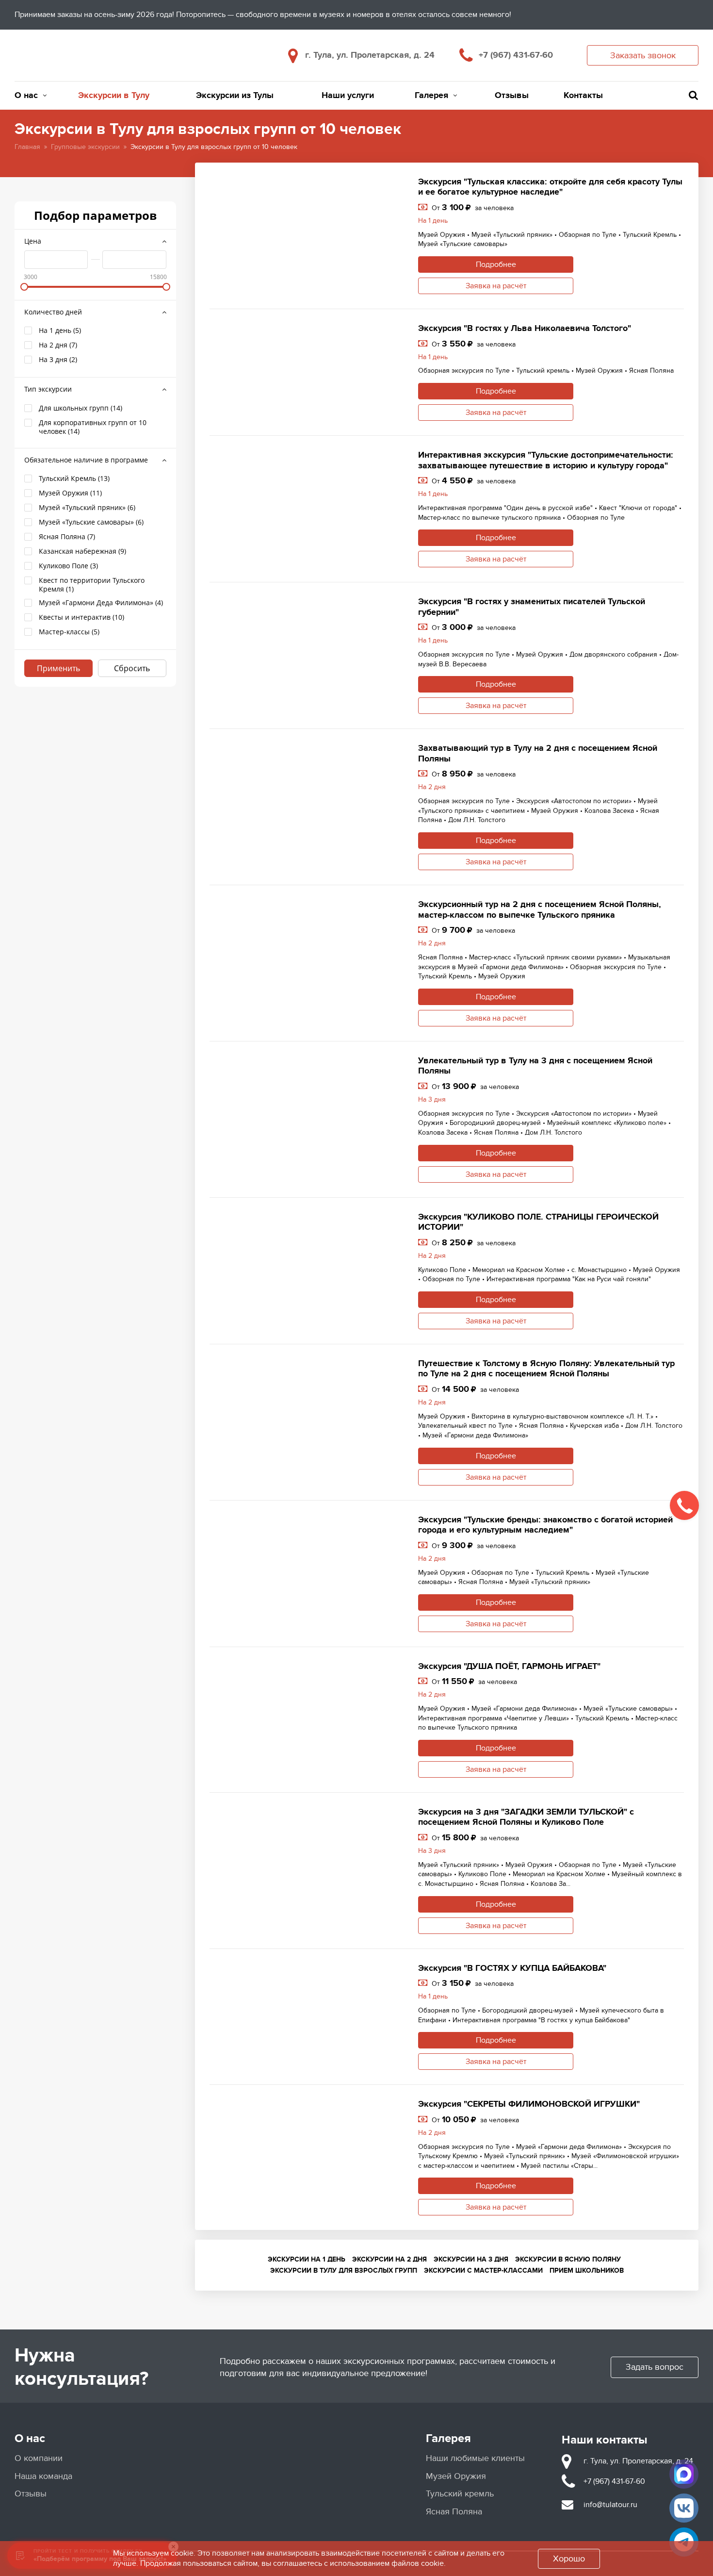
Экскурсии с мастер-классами (483, 2271)
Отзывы (512, 96)
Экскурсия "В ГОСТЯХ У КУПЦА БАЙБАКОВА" (512, 1968)
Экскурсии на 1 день (307, 2259)
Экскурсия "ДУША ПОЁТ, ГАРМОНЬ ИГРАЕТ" (509, 1667)
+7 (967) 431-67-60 (516, 55)
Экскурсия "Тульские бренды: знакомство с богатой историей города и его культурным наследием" (545, 1525)
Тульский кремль (460, 2494)
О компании (39, 2458)
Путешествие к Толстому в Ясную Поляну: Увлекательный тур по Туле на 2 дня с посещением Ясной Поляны (546, 1369)
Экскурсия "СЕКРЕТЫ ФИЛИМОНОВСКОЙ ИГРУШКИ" (529, 2104)
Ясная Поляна (454, 2512)
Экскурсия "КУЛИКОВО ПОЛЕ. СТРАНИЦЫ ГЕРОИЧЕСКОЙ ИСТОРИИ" (538, 1222)
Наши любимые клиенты (475, 2458)
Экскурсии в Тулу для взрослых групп (344, 2271)
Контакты (583, 96)
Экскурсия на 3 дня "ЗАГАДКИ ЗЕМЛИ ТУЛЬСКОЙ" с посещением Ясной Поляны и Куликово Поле (526, 1817)
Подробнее (496, 264)
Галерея (431, 96)
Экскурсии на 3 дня (471, 2259)
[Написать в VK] (684, 2508)
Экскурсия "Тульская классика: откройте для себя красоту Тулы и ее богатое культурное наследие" (550, 187)
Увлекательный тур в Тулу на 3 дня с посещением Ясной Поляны (535, 1066)
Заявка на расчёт (496, 286)
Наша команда (43, 2476)
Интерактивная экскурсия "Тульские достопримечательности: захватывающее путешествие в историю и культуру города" (546, 461)
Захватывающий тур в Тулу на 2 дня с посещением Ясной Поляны (538, 754)
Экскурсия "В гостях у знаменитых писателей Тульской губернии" (532, 607)
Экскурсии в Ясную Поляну (568, 2259)
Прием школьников (587, 2271)
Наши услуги (348, 96)
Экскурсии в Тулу (114, 96)
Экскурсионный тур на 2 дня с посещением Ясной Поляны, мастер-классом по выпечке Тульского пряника (540, 910)
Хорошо (569, 2559)
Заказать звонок (643, 56)
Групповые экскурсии (85, 147)
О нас (26, 96)
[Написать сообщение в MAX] (684, 2474)
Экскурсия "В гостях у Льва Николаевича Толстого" (525, 329)
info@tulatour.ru (610, 2505)
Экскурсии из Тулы (235, 96)
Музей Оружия (456, 2476)
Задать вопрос (655, 2367)
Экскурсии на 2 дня (389, 2259)
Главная (27, 147)
